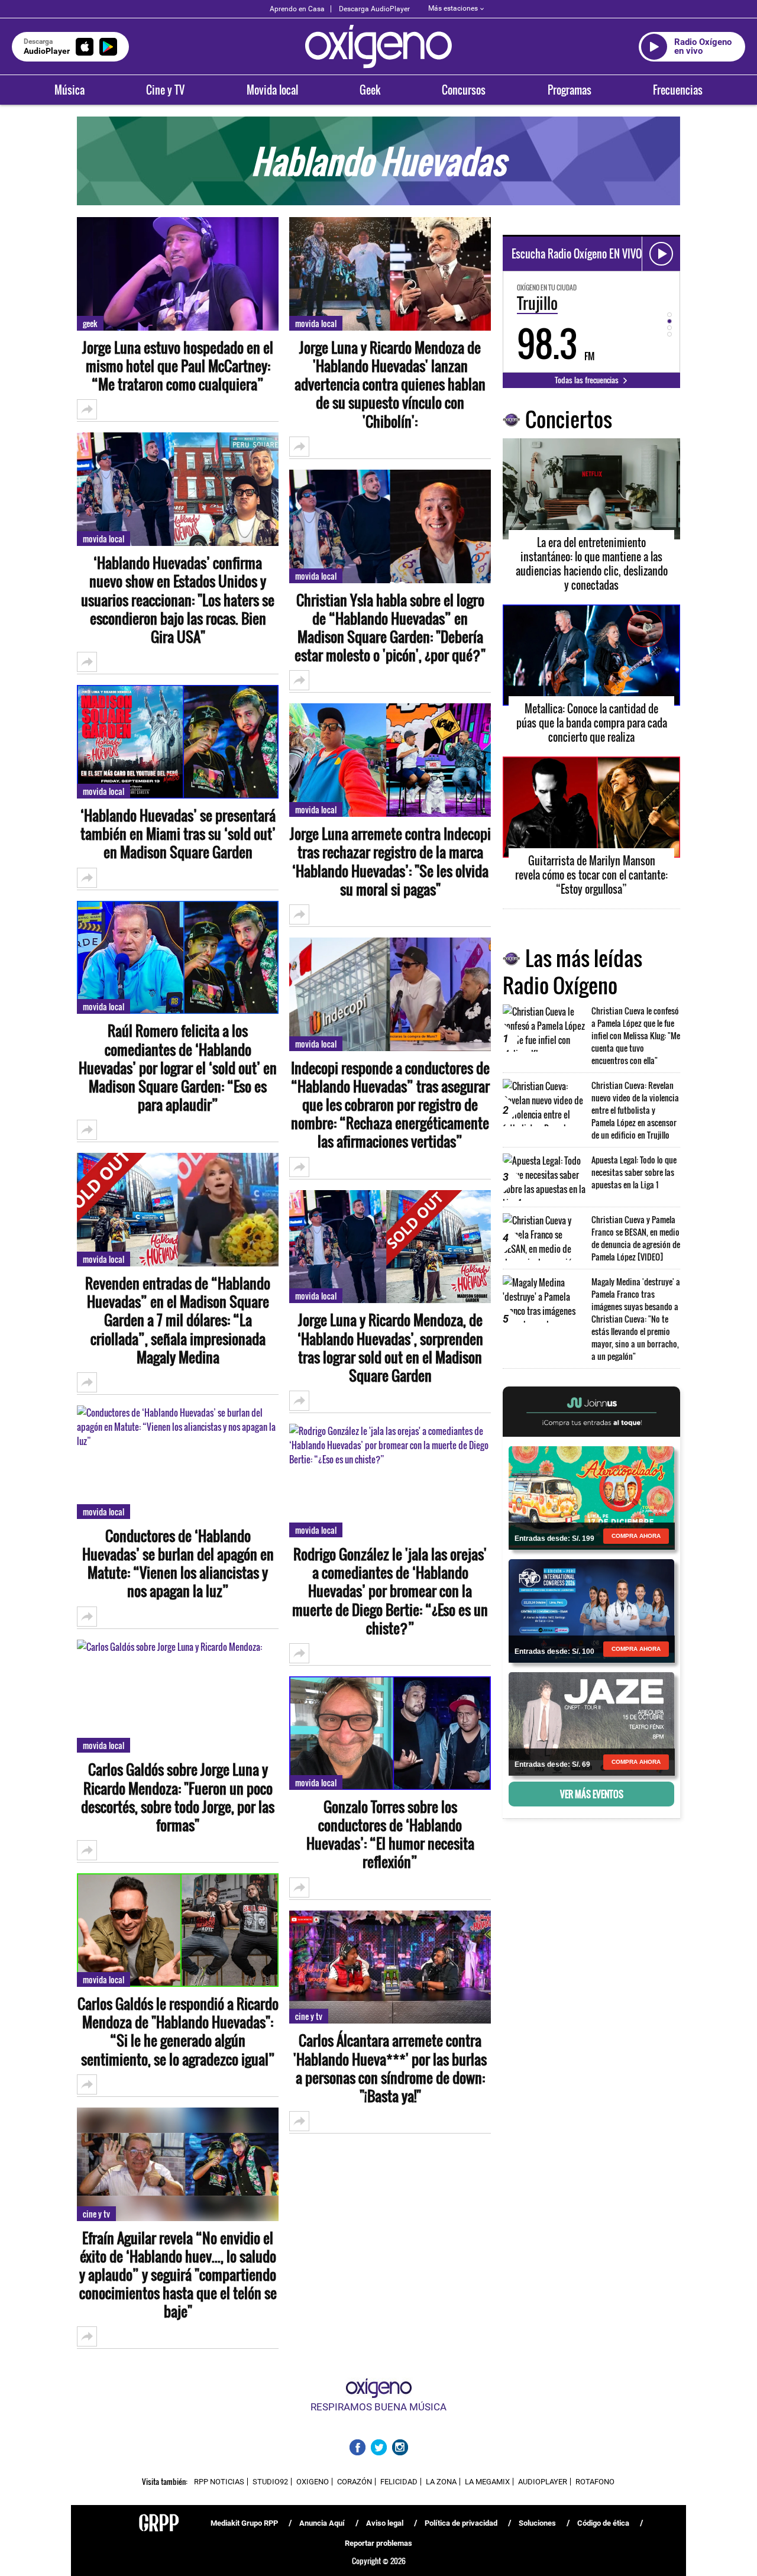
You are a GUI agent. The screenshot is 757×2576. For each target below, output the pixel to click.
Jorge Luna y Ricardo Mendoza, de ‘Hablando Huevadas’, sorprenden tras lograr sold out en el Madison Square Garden (390, 1348)
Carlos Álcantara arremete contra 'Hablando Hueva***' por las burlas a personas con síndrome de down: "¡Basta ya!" (390, 2068)
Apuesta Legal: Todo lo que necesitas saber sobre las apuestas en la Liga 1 (634, 1172)
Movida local (272, 90)
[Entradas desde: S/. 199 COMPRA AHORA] (591, 1497)
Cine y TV (165, 90)
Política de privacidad (461, 2523)
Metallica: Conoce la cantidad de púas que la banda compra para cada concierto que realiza (592, 723)
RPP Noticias (219, 2482)
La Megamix (487, 2482)
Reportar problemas (378, 2543)
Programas (570, 90)
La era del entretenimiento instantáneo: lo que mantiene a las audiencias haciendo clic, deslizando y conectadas (592, 564)
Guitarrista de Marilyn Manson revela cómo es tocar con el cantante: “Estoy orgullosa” (591, 875)
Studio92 (270, 2482)
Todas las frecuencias (588, 380)
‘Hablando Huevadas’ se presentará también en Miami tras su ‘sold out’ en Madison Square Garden (178, 834)
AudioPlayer (543, 2482)
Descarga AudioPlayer (374, 9)
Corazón (355, 2482)
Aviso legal (385, 2523)
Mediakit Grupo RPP (244, 2523)
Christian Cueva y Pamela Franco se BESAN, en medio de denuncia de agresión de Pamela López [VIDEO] (636, 1238)
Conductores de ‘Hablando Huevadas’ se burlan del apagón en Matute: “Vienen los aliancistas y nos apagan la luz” (178, 1564)
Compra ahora (636, 1536)
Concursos (464, 90)
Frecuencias (678, 90)
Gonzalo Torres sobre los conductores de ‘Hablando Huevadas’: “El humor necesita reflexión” (390, 1835)
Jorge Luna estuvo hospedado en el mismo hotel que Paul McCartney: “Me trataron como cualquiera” (178, 366)
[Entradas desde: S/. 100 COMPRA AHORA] (591, 1610)
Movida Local (103, 539)
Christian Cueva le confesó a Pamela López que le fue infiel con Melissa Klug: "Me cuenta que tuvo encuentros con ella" (636, 1035)
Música (69, 90)
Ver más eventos (592, 1794)
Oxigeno (313, 2482)
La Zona (441, 2482)
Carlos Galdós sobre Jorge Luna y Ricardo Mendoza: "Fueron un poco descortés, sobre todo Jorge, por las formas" (178, 1797)
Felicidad (399, 2482)
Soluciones (537, 2523)
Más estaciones (453, 8)
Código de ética (603, 2523)
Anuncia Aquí (322, 2523)
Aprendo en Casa (297, 9)
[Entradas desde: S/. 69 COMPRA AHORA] (591, 1723)
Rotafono (595, 2482)
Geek (370, 90)
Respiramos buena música (378, 2407)
